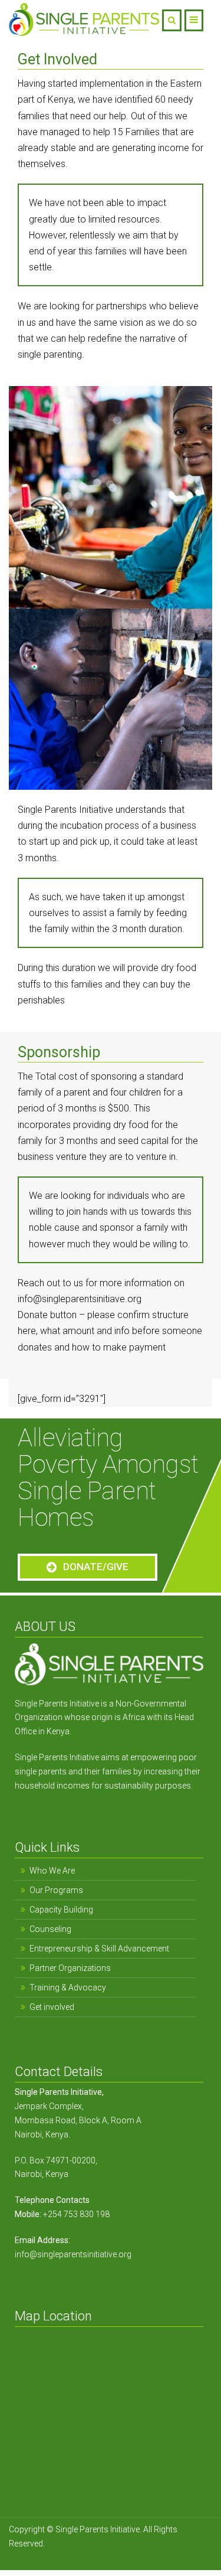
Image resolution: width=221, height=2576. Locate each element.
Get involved (52, 2007)
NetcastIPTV (70, 2544)
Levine (142, 2544)
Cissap (166, 2544)
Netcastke (112, 2544)
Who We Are (52, 1871)
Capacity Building (61, 1910)
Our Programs (56, 1890)
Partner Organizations (70, 1968)
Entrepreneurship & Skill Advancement (99, 1949)
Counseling (50, 1929)
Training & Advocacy (68, 1987)
